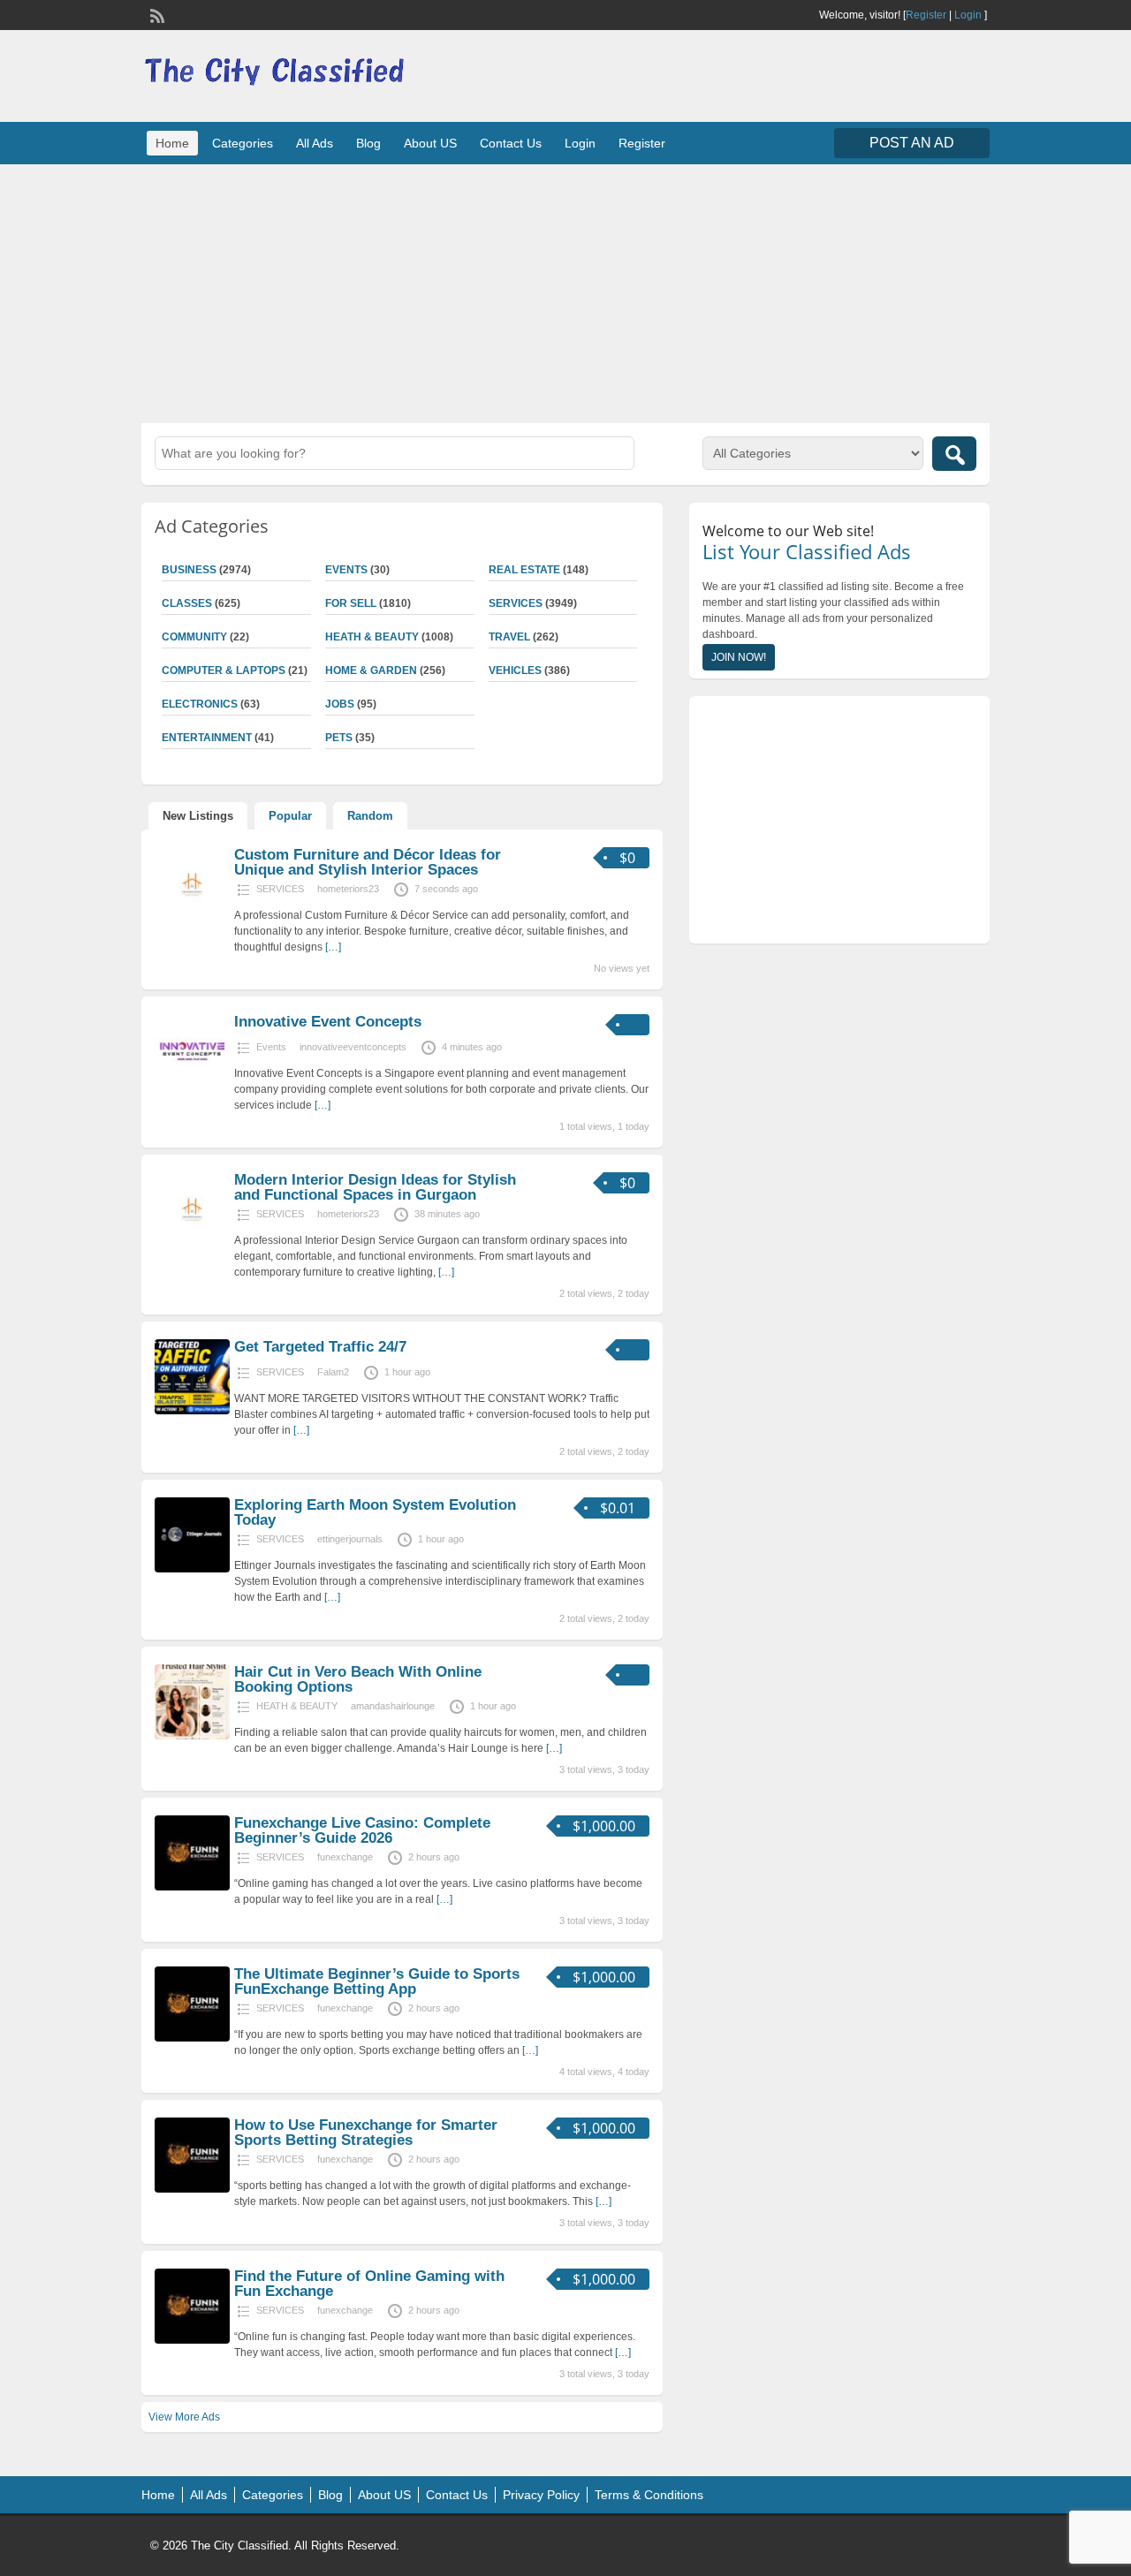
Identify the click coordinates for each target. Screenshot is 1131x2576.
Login (968, 15)
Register (926, 15)
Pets (339, 738)
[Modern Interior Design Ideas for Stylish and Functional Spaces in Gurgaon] (192, 1244)
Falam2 (333, 1372)
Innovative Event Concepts (328, 1022)
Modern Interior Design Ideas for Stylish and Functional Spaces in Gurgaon (375, 1187)
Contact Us (511, 143)
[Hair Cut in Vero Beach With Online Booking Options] (192, 1736)
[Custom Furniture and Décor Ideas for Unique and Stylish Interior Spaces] (192, 919)
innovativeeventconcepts (353, 1047)
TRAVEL (509, 637)
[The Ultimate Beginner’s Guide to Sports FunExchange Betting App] (192, 2038)
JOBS (340, 704)
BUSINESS (189, 570)
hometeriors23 (348, 889)
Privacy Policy (541, 2495)
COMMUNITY (194, 637)
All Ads (315, 143)
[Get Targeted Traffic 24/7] (192, 1411)
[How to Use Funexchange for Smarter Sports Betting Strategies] (192, 2189)
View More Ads (184, 2417)
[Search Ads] (954, 454)
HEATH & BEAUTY (372, 637)
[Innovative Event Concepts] (192, 1086)
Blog (368, 143)
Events (346, 570)
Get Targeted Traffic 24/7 (320, 1347)
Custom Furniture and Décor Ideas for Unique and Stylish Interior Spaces (368, 862)
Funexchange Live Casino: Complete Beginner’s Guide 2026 (362, 1830)
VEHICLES (515, 671)
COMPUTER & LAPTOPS (224, 671)
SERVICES (516, 603)
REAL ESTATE (524, 570)
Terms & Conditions (649, 2495)
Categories (243, 143)
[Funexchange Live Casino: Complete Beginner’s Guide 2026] (192, 1887)
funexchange (345, 1857)
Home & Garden (371, 671)
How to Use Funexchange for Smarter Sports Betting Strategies (366, 2133)
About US (430, 143)
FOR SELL (351, 603)
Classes (187, 603)
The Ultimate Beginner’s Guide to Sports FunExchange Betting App (377, 1981)
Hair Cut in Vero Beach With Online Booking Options (358, 1679)
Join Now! (739, 657)
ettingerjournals (350, 1539)
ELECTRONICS (200, 704)
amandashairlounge (393, 1706)
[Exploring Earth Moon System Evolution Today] (192, 1569)
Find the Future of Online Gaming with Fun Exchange (369, 2284)
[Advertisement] (565, 292)
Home (172, 143)
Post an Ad (912, 143)
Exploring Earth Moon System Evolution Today (375, 1512)
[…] (333, 947)
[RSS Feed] (156, 14)
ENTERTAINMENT (207, 738)
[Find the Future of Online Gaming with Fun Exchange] (192, 2340)
